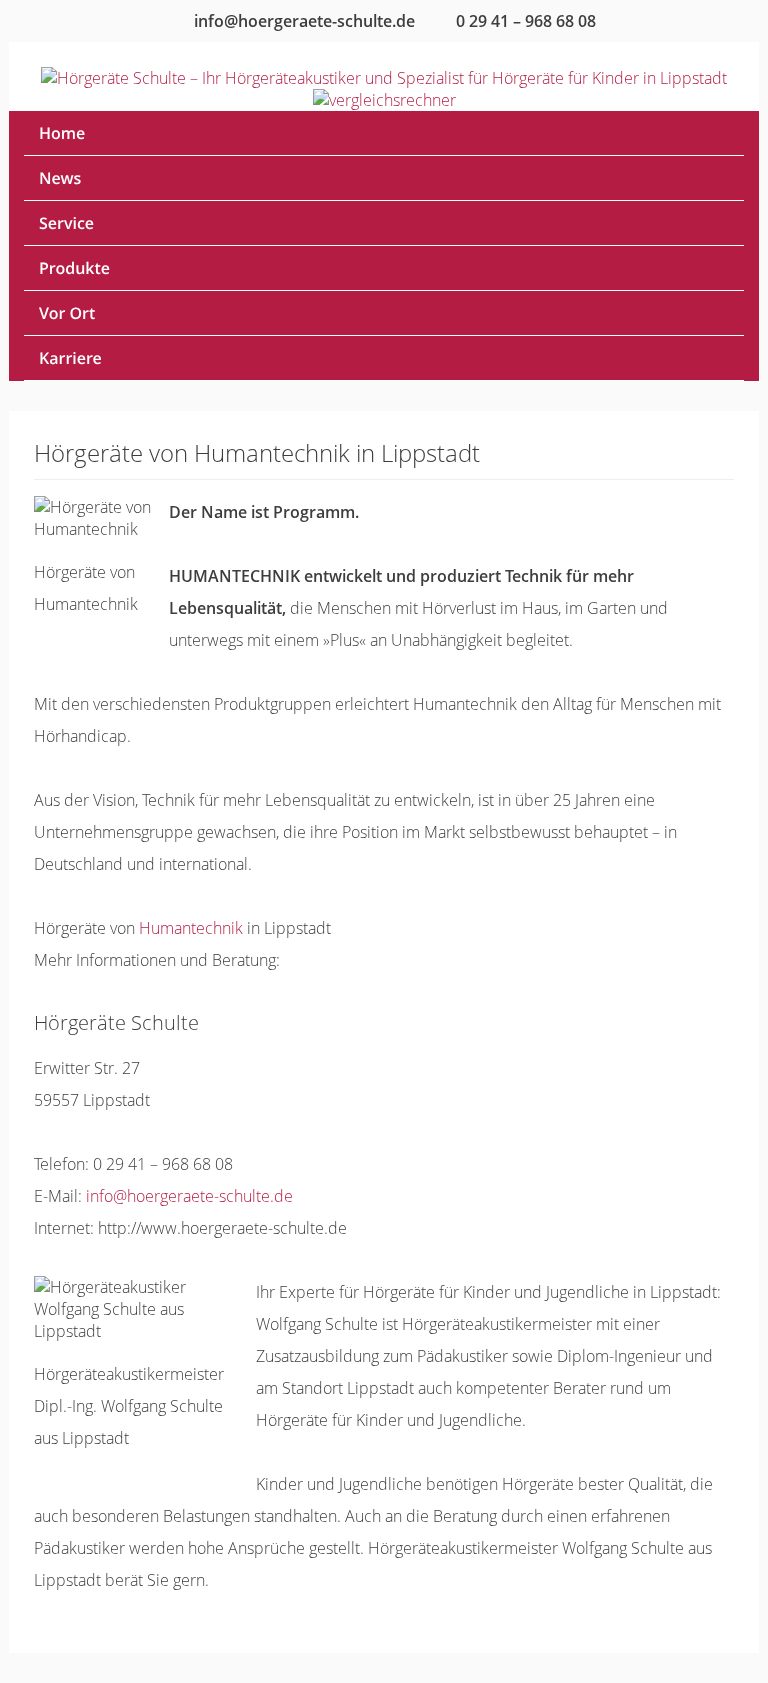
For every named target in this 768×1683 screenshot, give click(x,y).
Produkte (74, 268)
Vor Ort (67, 313)
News (60, 178)
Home (62, 133)
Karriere (70, 358)
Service (66, 223)
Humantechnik (191, 928)
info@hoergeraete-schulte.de (189, 1196)
